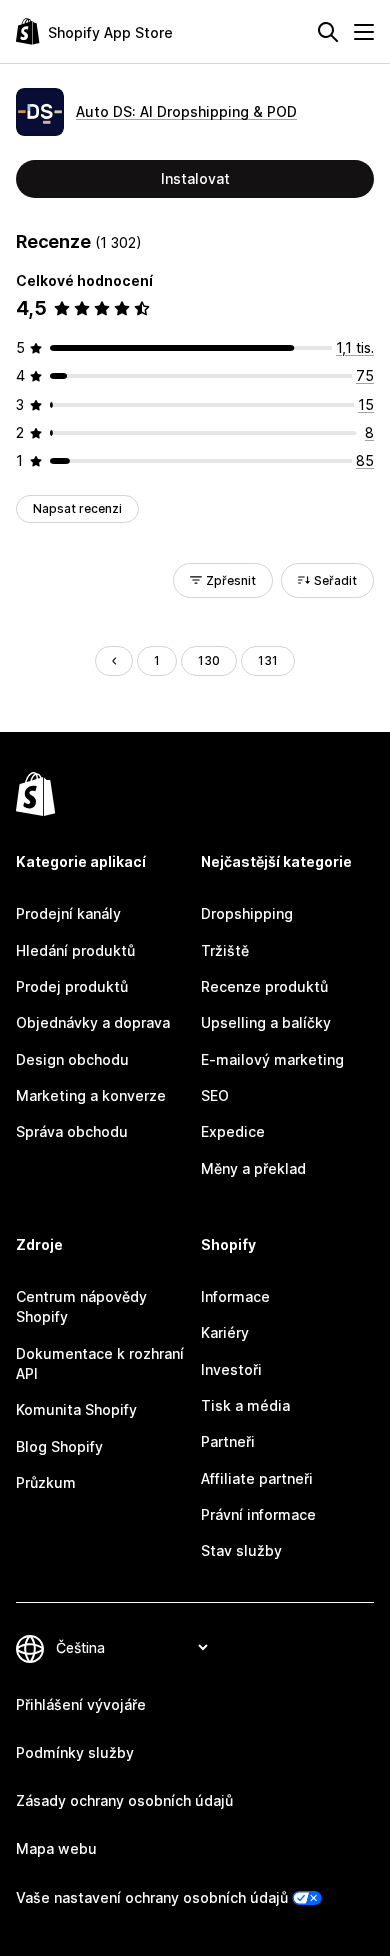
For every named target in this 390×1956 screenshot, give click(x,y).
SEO (215, 1095)
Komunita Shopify (76, 1409)
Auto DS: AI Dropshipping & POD (186, 111)
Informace (235, 1296)
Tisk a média (245, 1405)
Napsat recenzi (77, 508)
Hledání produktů (75, 950)
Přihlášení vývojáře (81, 1704)
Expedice (233, 1131)
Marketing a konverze (91, 1095)
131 (268, 660)
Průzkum (46, 1482)
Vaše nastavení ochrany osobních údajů (152, 1897)
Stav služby (241, 1550)
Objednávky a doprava (93, 1022)
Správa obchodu (72, 1131)
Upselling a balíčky (266, 1022)
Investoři (231, 1369)
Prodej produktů (72, 986)
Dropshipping (247, 913)
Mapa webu (56, 1848)
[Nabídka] (364, 32)
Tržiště (225, 950)
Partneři (228, 1441)
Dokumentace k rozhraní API (100, 1363)
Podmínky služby (75, 1752)
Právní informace (258, 1514)
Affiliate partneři (257, 1478)
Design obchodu (72, 1059)
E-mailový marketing (272, 1059)
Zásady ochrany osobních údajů (124, 1800)
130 (209, 660)
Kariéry (225, 1332)
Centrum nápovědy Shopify (81, 1306)
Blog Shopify (59, 1446)
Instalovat (195, 178)
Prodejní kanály (68, 913)
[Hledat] (328, 32)
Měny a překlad (253, 1168)
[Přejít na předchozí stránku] (114, 661)
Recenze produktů (264, 986)
